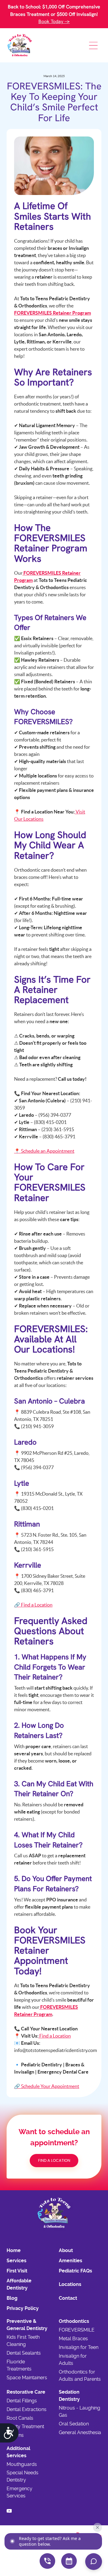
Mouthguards (22, 2464)
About (66, 2250)
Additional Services (18, 2452)
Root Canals (20, 2418)
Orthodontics (74, 2321)
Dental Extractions (27, 2409)
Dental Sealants (24, 2353)
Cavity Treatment (25, 2426)
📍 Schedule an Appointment (44, 1151)
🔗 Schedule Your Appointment (47, 2086)
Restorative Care (26, 2392)
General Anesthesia (80, 2432)
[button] (93, 45)
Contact (68, 2298)
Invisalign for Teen (79, 2347)
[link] (20, 45)
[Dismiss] (97, 2527)
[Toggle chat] (94, 2562)
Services (16, 2261)
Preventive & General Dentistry (27, 2325)
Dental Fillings (22, 2401)
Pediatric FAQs (75, 2271)
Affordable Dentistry (19, 2284)
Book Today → (54, 21)
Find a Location (55, 2036)
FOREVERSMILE (77, 2330)
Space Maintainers (27, 2378)
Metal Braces (73, 2339)
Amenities (70, 2261)
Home (14, 2250)
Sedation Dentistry (69, 2396)
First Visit (17, 2271)
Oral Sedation (74, 2424)
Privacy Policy (23, 2308)
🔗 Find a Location (33, 1605)
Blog (12, 2298)
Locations (70, 2284)
